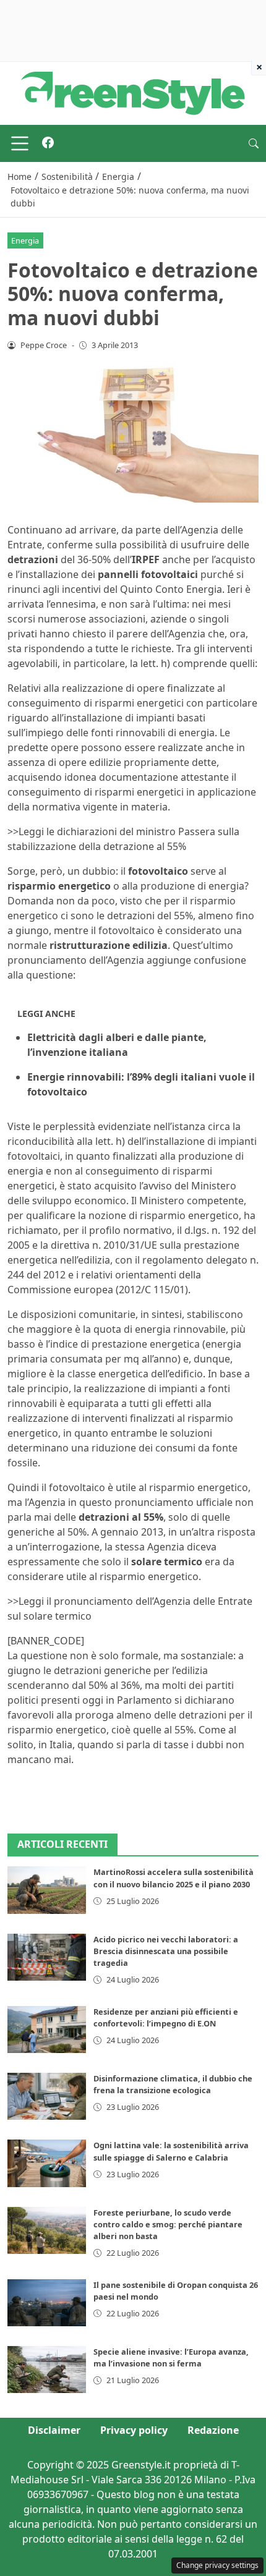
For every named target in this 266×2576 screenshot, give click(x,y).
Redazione (213, 2430)
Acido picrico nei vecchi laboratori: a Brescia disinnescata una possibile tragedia (166, 1951)
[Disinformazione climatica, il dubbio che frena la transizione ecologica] (47, 2096)
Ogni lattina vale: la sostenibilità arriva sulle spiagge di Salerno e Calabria (171, 2151)
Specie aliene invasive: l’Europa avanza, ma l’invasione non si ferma (171, 2357)
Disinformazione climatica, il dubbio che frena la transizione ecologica (173, 2084)
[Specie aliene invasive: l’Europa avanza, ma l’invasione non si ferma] (47, 2370)
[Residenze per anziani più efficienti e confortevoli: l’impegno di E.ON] (47, 2030)
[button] (254, 143)
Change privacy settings (217, 2565)
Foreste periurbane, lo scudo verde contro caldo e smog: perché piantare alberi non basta (168, 2224)
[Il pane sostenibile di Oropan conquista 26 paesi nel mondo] (47, 2303)
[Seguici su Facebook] (48, 143)
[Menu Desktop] (20, 143)
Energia (25, 240)
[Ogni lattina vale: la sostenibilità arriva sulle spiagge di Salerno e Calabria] (47, 2163)
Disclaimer (54, 2430)
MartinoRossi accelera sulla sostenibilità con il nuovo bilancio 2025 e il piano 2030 (174, 1878)
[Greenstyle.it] (133, 92)
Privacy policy (134, 2430)
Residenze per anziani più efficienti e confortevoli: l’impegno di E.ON (166, 2017)
